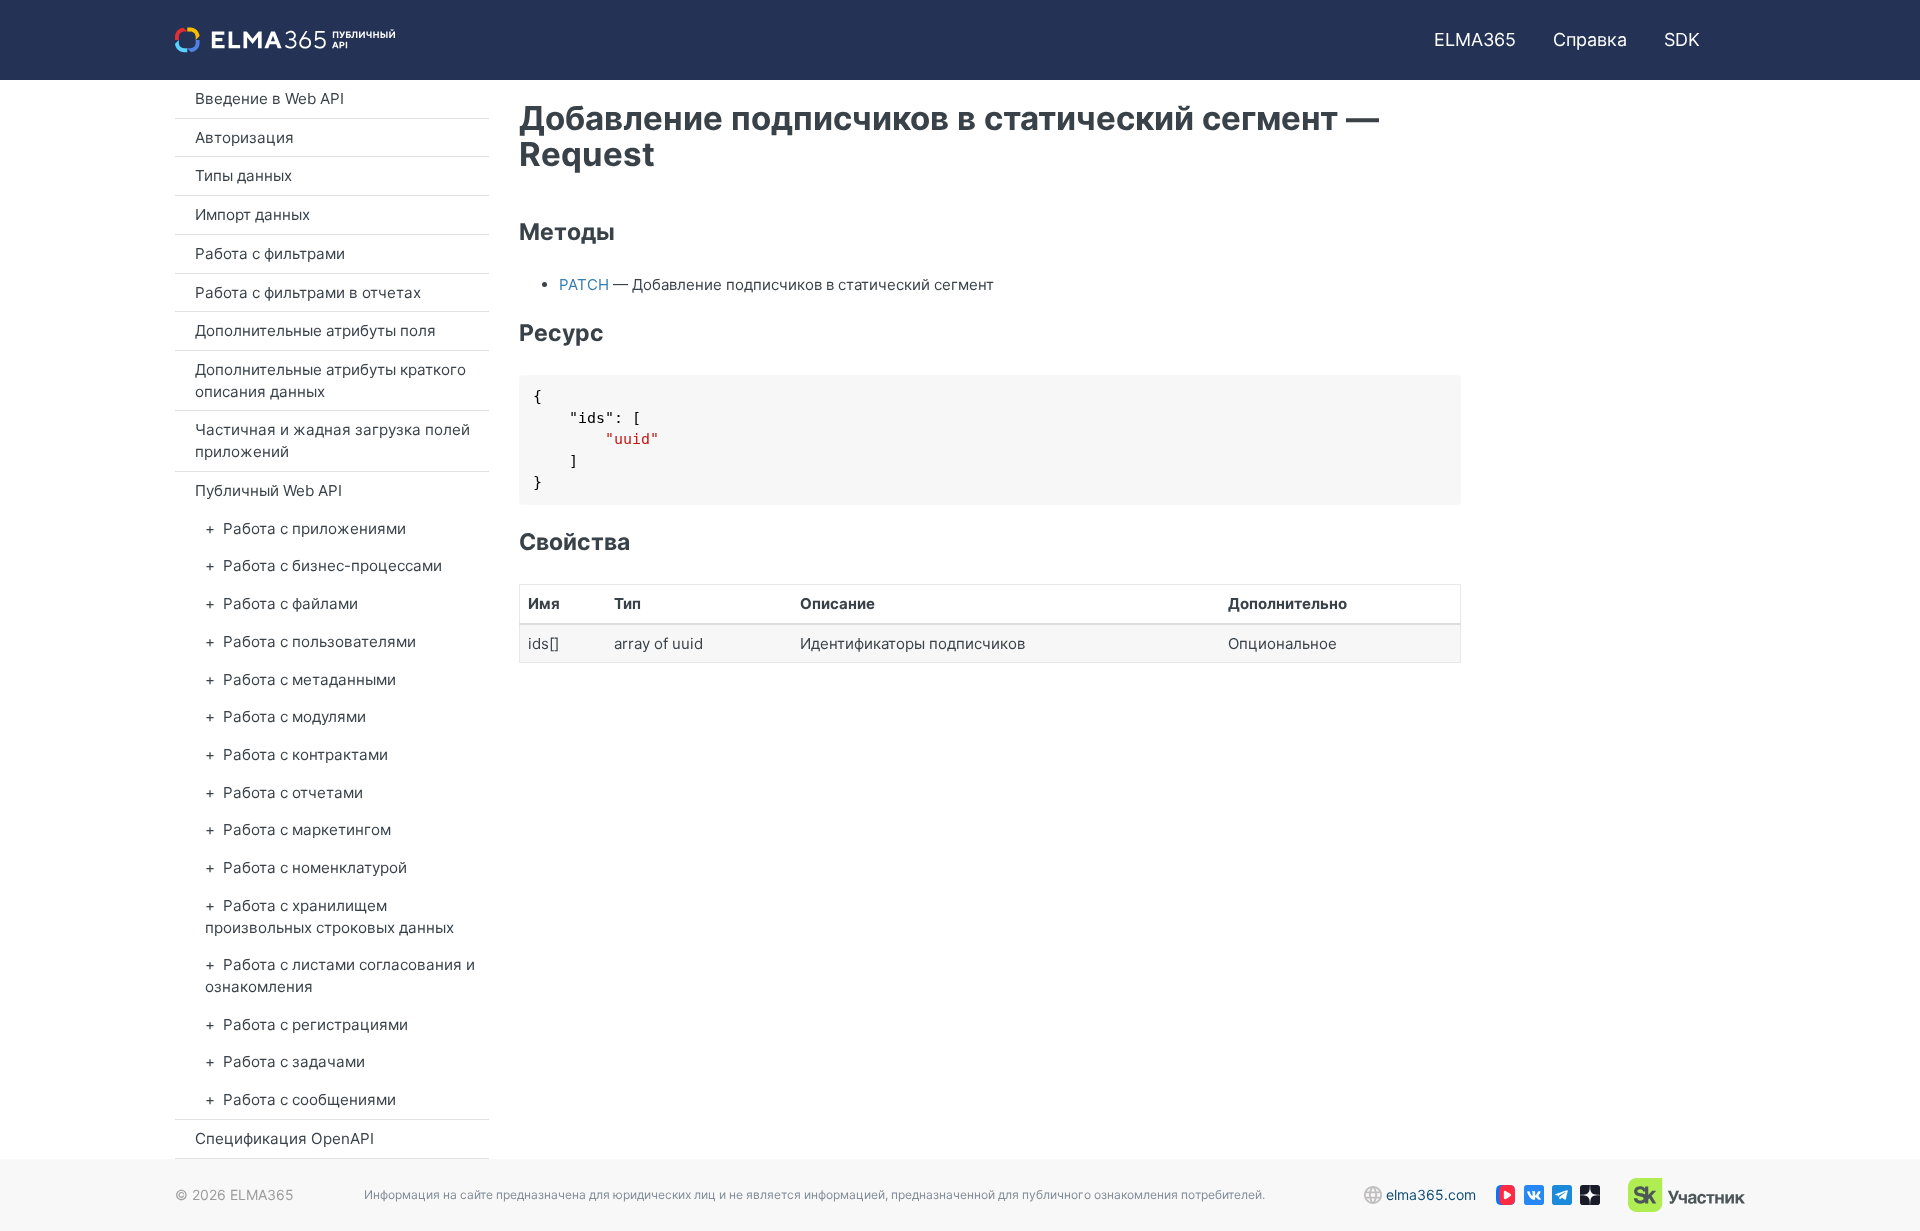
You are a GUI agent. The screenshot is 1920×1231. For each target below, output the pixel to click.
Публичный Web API (268, 490)
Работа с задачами (294, 1061)
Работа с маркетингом (307, 829)
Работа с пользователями (319, 641)
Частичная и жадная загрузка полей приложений (332, 440)
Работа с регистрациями (315, 1024)
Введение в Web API (269, 98)
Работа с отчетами (293, 792)
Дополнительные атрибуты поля (315, 330)
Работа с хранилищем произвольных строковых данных (329, 916)
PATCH (584, 284)
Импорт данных (252, 214)
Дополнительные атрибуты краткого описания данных (330, 380)
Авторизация (244, 137)
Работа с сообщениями (309, 1099)
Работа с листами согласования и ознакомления (340, 975)
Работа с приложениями (314, 528)
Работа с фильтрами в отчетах (308, 292)
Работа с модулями (294, 716)
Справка (1590, 39)
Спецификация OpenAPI (284, 1138)
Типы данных (243, 175)
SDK (1682, 39)
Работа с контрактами (305, 754)
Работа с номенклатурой (315, 867)
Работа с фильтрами (270, 253)
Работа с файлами (290, 603)
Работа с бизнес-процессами (332, 565)
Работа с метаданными (309, 679)
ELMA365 (1475, 39)
